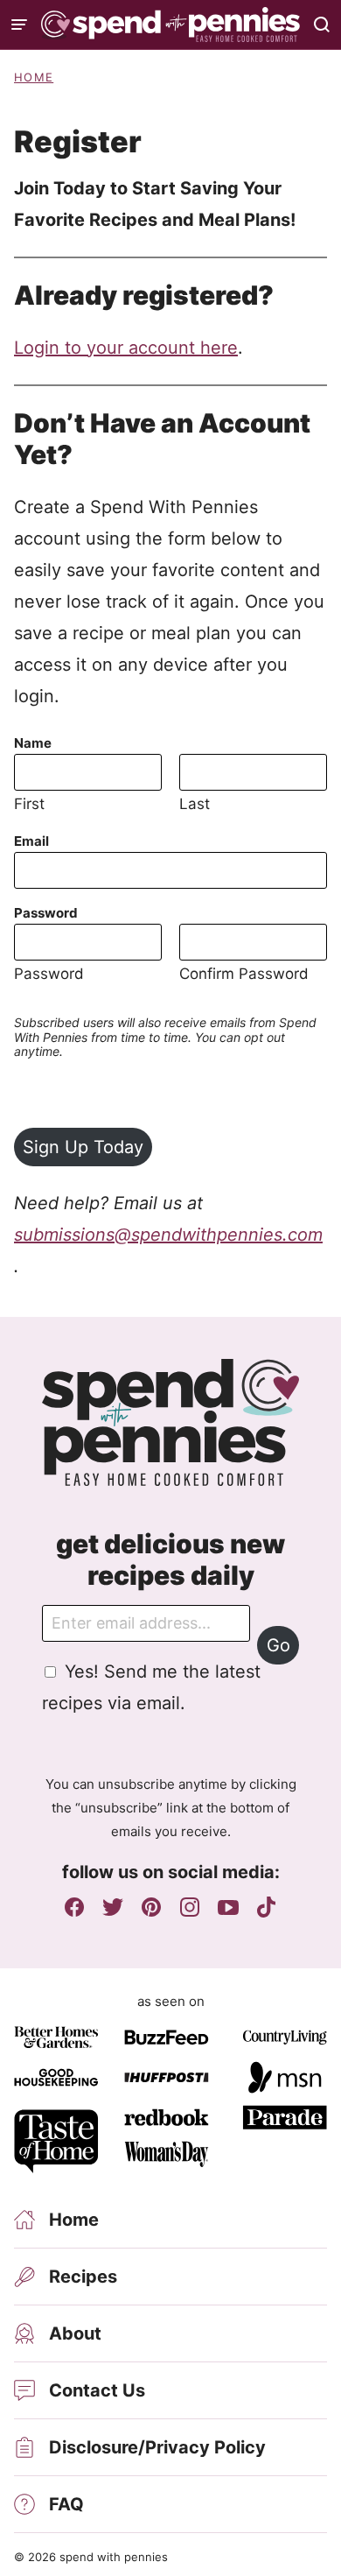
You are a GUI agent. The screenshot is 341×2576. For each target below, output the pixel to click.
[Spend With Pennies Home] (170, 25)
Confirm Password (244, 974)
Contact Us (97, 2390)
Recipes (83, 2277)
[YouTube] (228, 1907)
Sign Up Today (83, 1147)
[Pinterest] (151, 1907)
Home (34, 77)
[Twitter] (113, 1907)
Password (46, 913)
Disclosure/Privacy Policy (157, 2447)
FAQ (66, 2504)
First (29, 804)
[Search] (322, 25)
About (75, 2333)
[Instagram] (190, 1907)
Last (195, 804)
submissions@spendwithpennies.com (168, 1235)
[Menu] (19, 25)
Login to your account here (126, 348)
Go (278, 1645)
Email (31, 841)
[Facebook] (74, 1907)
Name (33, 743)
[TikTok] (267, 1907)
